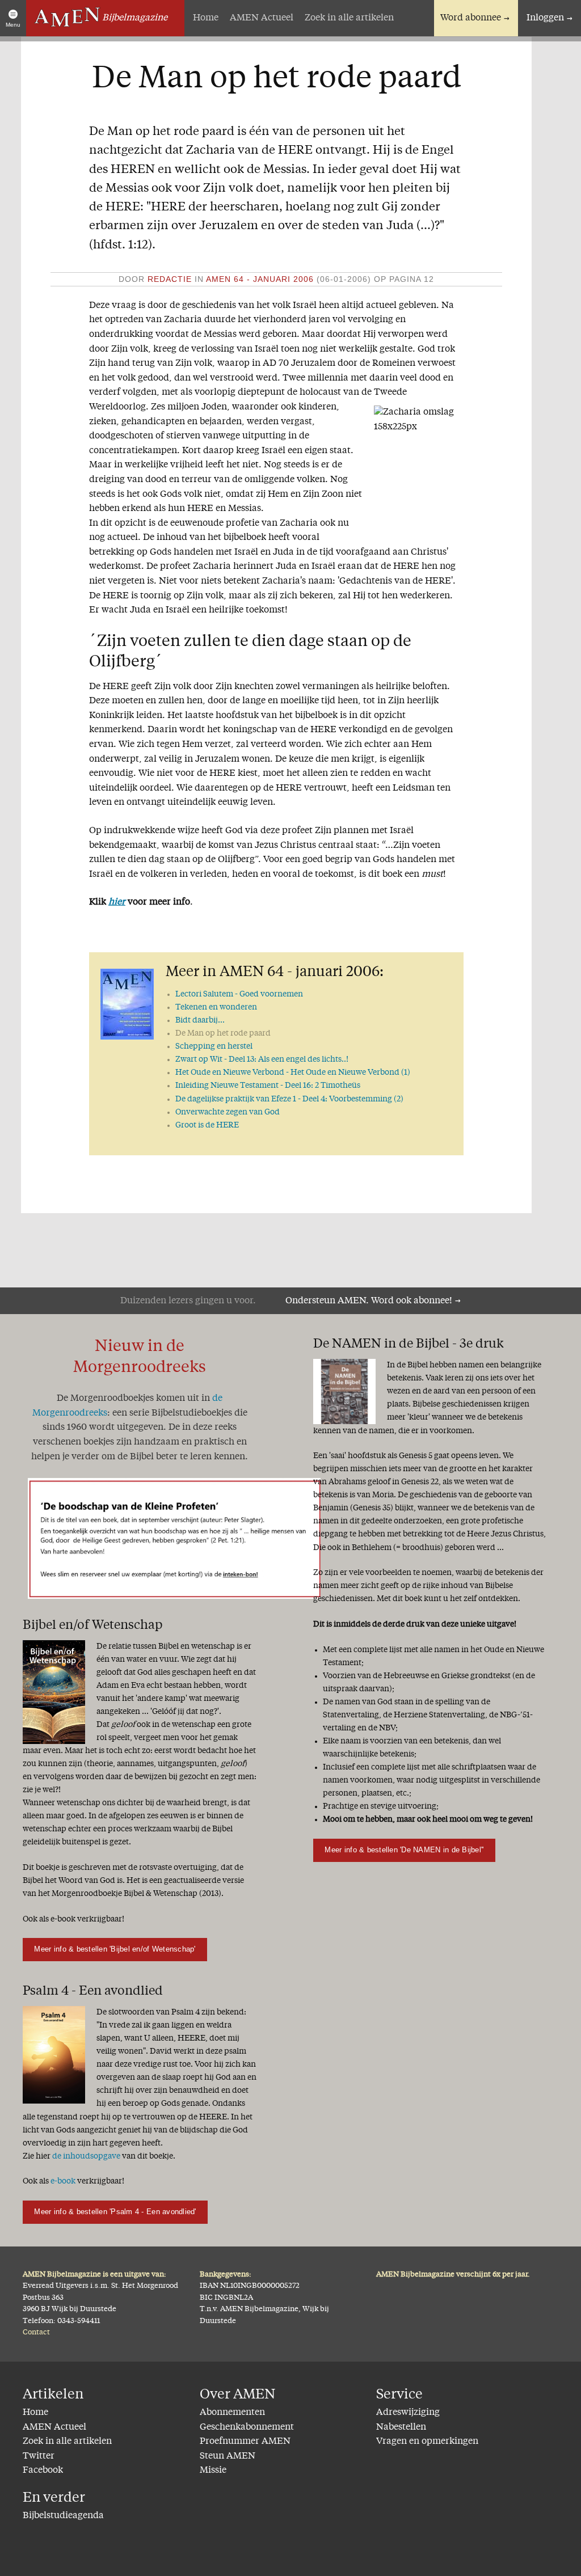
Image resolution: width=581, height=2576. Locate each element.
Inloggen (545, 18)
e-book (63, 2181)
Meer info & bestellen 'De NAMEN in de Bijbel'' (404, 1850)
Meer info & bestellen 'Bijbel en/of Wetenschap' (115, 1949)
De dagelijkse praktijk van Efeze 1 (289, 1099)
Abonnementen (232, 2413)
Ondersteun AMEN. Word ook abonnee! (369, 1301)
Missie (213, 2471)
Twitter (39, 2456)
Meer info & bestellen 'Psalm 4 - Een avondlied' (115, 2212)
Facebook (43, 2471)
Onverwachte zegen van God (228, 1112)
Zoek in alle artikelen (349, 18)
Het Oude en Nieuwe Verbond (293, 1072)
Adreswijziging (408, 2413)
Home (206, 18)
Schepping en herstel (214, 1046)
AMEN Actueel (262, 18)
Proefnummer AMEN (245, 2442)
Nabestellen (401, 2427)
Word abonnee (471, 18)
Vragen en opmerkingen (427, 2442)
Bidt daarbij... (200, 1020)
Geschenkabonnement (247, 2427)
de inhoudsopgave (86, 2156)
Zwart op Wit (262, 1059)
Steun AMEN (228, 2456)
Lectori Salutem (239, 994)
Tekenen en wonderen (216, 1007)
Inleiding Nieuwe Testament (268, 1086)
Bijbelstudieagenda (63, 2516)
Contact (36, 2332)
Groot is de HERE (207, 1125)
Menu (13, 25)
